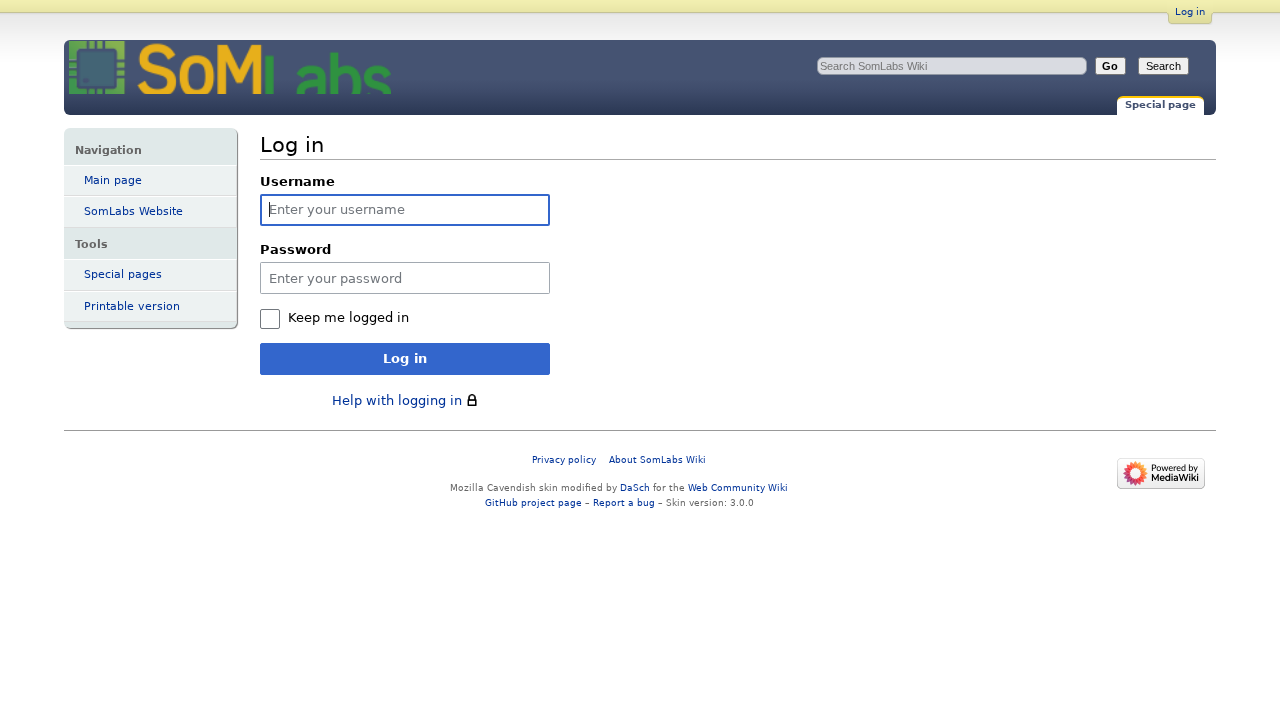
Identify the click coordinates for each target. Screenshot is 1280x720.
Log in (1190, 11)
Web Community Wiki (738, 487)
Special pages (123, 274)
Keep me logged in (348, 317)
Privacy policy (564, 459)
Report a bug (624, 502)
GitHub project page (533, 502)
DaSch (635, 487)
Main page (113, 180)
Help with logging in (397, 400)
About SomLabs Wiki (657, 459)
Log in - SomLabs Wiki (230, 67)
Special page (1160, 104)
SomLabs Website (133, 211)
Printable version (132, 306)
